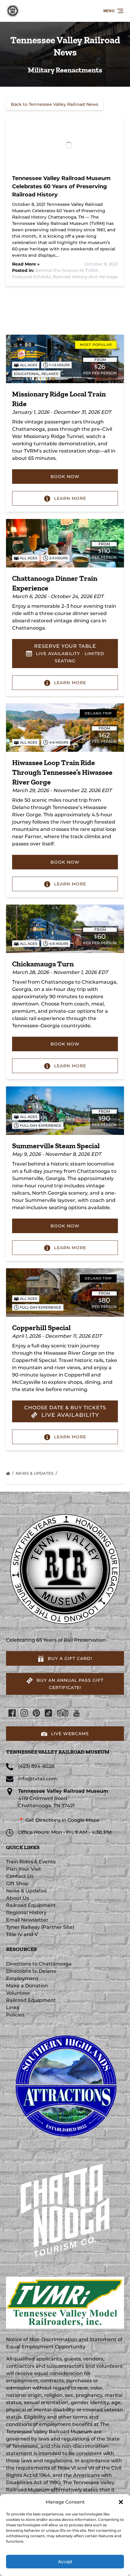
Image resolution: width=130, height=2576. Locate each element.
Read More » (26, 264)
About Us (18, 1898)
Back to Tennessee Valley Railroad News (55, 104)
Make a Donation (27, 1986)
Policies (15, 2015)
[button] (121, 2502)
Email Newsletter (27, 1920)
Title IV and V (22, 1934)
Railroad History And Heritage (85, 277)
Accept (65, 2562)
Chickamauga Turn (43, 964)
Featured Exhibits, (32, 277)
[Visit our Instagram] (24, 1713)
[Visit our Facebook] (12, 1713)
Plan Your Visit (24, 1869)
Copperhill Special (41, 1328)
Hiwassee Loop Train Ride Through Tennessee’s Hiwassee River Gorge (62, 772)
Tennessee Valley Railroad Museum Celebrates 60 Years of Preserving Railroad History (61, 186)
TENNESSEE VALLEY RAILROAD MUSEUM (58, 1752)
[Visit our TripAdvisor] (63, 1713)
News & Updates (35, 1473)
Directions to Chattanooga (39, 1964)
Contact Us (20, 1876)
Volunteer (18, 1993)
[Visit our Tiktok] (48, 1713)
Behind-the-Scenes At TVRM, (67, 270)
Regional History (26, 1913)
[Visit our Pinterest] (36, 1713)
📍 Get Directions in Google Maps (59, 1820)
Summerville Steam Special (56, 1146)
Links (13, 2007)
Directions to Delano (31, 1971)
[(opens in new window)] (65, 2029)
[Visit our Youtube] (76, 1713)
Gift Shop (17, 1883)
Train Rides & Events (31, 1862)
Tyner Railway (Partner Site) (40, 1927)
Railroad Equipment (31, 1905)
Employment (22, 1978)
